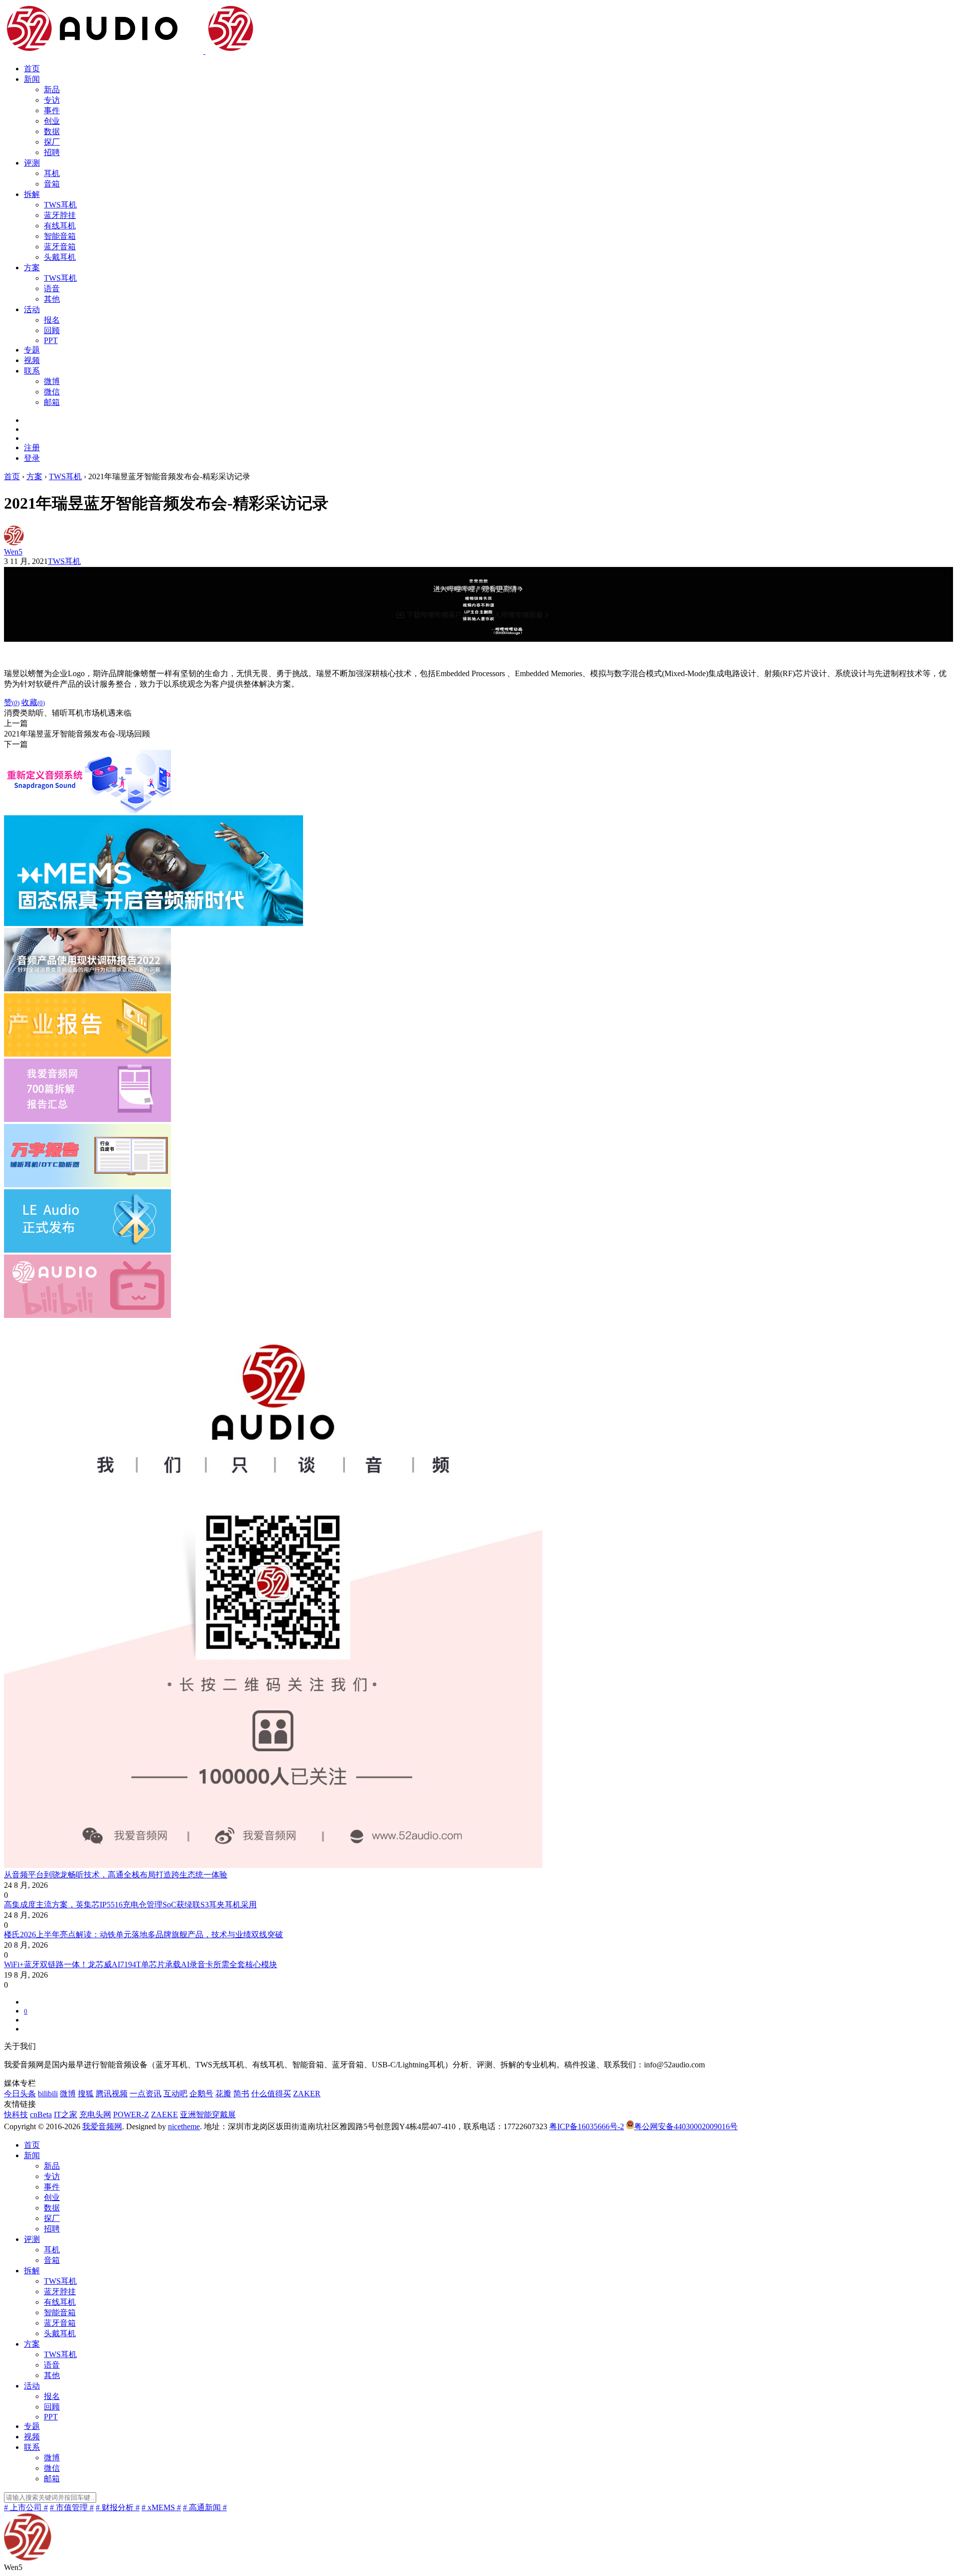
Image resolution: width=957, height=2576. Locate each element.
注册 (32, 448)
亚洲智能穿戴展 (208, 2115)
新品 (52, 90)
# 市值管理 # (72, 2507)
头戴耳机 (60, 257)
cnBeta (41, 2115)
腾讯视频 (112, 2094)
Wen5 (13, 552)
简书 (241, 2094)
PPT (51, 340)
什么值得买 (271, 2094)
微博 (52, 381)
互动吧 (175, 2094)
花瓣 (223, 2094)
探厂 (52, 142)
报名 (52, 320)
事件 (52, 110)
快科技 (16, 2115)
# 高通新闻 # (205, 2507)
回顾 (52, 330)
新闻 (32, 79)
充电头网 (95, 2115)
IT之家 (66, 2115)
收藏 (33, 702)
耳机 (52, 173)
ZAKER (307, 2094)
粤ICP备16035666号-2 (587, 2126)
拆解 (32, 194)
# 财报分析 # (118, 2507)
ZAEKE (164, 2115)
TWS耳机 (60, 205)
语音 (52, 288)
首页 (32, 69)
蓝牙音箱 (60, 247)
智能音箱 (60, 236)
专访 (52, 100)
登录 (32, 458)
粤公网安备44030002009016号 (686, 2126)
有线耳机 (60, 226)
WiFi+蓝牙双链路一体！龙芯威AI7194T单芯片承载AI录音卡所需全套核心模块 (141, 1964)
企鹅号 (201, 2094)
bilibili (48, 2094)
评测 (32, 163)
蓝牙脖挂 (60, 215)
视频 (32, 360)
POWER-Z (131, 2115)
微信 (52, 392)
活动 (32, 309)
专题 (32, 350)
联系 (32, 371)
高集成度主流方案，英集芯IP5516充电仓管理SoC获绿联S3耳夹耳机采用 (130, 1905)
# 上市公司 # (26, 2507)
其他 (52, 299)
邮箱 (52, 402)
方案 (32, 268)
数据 (52, 131)
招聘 (52, 152)
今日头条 (20, 2094)
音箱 (52, 184)
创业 (52, 121)
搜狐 (86, 2094)
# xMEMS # (161, 2507)
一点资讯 (146, 2094)
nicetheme (184, 2126)
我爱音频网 (102, 2126)
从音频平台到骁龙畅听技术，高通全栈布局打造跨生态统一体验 (116, 1875)
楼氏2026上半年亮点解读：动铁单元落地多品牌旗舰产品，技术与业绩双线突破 (144, 1934)
